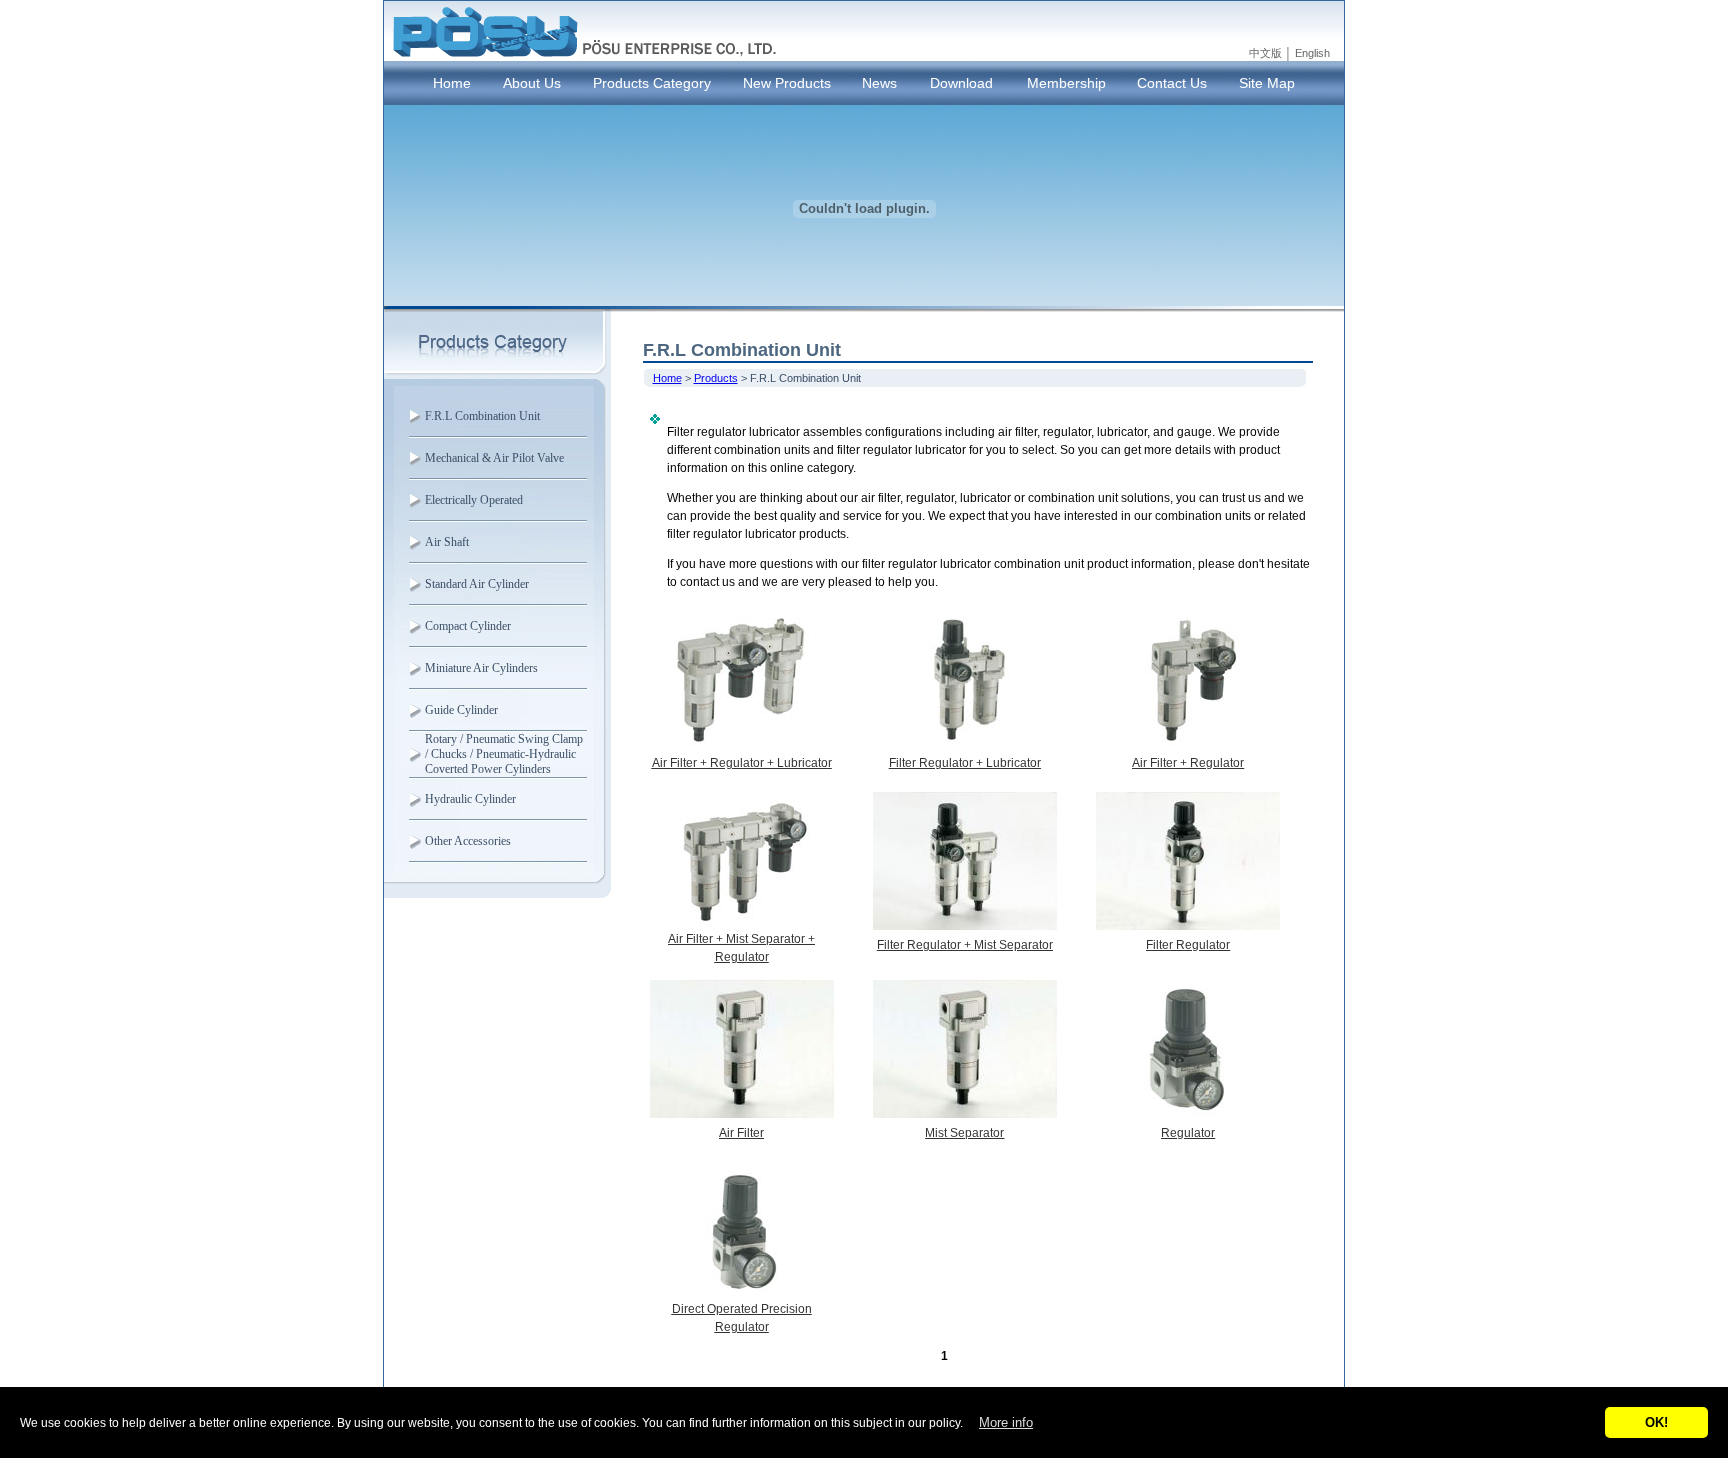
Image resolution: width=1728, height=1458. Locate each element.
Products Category (652, 83)
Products (716, 378)
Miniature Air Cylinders (481, 668)
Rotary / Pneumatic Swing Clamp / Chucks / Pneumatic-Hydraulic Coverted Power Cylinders (504, 754)
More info (1006, 1422)
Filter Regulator (1188, 945)
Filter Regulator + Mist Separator (965, 945)
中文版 (1265, 53)
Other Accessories (468, 841)
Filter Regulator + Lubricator (965, 763)
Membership (1066, 83)
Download (961, 83)
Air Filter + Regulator (1188, 763)
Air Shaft (447, 542)
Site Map (1267, 83)
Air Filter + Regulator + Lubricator (742, 763)
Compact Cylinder (468, 626)
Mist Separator (964, 1133)
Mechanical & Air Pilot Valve (494, 458)
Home (452, 83)
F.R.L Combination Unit (482, 416)
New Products (787, 83)
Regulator (1188, 1133)
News (879, 83)
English (1312, 53)
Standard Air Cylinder (477, 584)
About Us (532, 83)
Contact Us (1172, 83)
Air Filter (741, 1133)
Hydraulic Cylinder (470, 799)
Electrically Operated (474, 500)
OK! (1656, 1422)
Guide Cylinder (461, 710)
